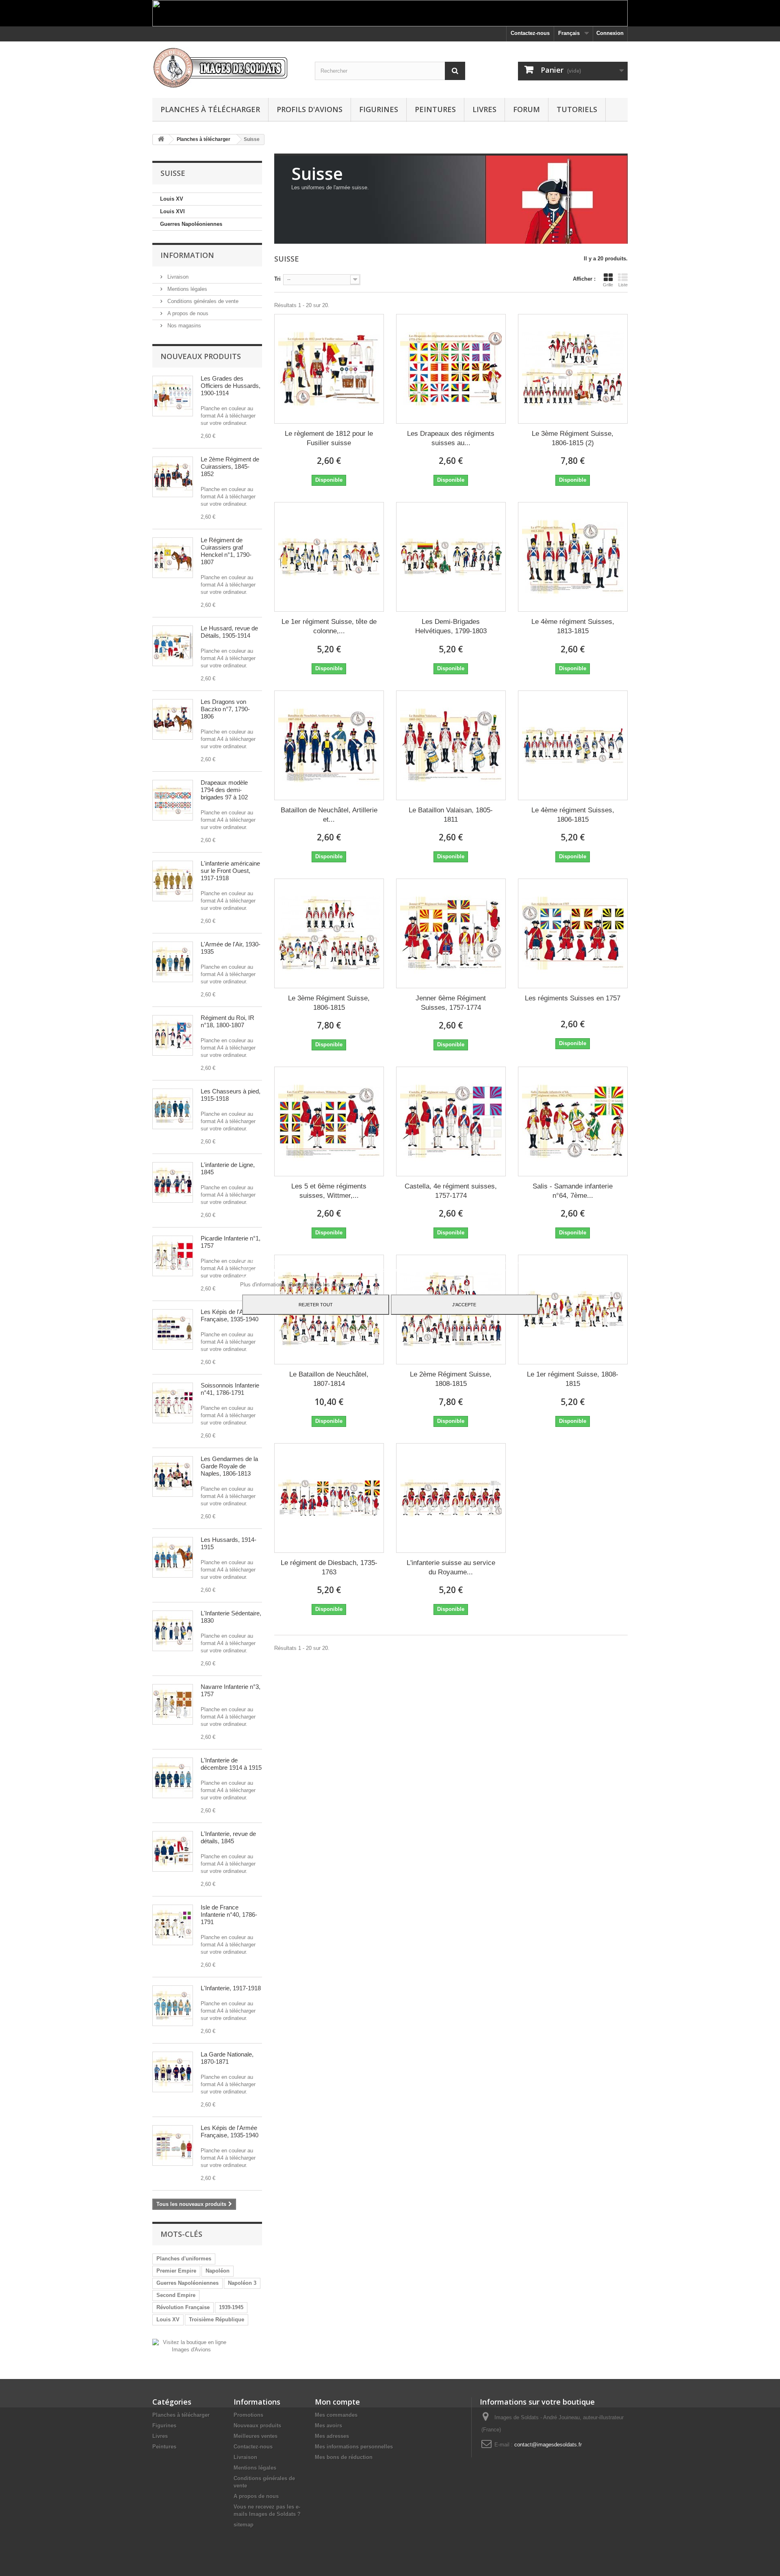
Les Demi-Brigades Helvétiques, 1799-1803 (451, 626)
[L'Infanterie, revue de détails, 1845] (173, 1851)
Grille (608, 285)
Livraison (177, 277)
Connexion (610, 33)
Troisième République (217, 2319)
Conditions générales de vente (202, 301)
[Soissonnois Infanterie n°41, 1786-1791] (173, 1403)
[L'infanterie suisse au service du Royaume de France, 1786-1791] (451, 1498)
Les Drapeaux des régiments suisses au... (451, 438)
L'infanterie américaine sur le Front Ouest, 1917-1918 (230, 871)
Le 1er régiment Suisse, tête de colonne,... (329, 626)
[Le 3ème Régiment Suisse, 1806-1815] (329, 933)
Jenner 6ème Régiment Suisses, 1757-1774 (451, 1003)
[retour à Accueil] (161, 140)
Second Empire (176, 2295)
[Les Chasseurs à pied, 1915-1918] (173, 1109)
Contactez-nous (530, 33)
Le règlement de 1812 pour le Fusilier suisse (329, 438)
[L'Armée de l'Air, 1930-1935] (173, 962)
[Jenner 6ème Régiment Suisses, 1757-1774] (451, 933)
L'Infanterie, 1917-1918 (231, 1988)
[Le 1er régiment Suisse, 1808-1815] (573, 1310)
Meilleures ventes (256, 2436)
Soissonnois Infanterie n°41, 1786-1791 (230, 1389)
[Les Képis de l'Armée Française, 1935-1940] (173, 1329)
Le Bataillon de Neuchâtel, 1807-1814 (329, 1379)
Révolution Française (183, 2307)
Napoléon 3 (242, 2283)
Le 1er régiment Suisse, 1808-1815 (573, 1379)
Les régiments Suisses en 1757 (573, 998)
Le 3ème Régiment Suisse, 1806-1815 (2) (573, 438)
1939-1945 (231, 2307)
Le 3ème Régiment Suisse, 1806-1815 (329, 1003)
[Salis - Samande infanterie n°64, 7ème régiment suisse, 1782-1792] (573, 1121)
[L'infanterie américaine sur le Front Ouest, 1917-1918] (173, 881)
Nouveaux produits (201, 356)
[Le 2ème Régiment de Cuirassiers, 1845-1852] (173, 477)
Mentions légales (186, 289)
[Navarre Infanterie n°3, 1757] (173, 1704)
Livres (484, 109)
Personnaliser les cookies (320, 1285)
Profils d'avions (310, 109)
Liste (623, 285)
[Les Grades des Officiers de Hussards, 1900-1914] (173, 396)
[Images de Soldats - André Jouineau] (227, 68)
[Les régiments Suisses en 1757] (573, 933)
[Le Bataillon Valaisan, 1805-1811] (451, 745)
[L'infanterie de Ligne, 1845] (173, 1182)
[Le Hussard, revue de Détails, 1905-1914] (173, 646)
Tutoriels (577, 109)
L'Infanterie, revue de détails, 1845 (228, 1837)
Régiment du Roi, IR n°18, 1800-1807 (227, 1021)
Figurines (379, 109)
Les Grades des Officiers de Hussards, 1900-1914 (231, 386)
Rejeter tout (316, 1305)
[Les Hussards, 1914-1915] (173, 1557)
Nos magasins (183, 326)
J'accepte (464, 1305)
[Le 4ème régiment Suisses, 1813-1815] (573, 557)
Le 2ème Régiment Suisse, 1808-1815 (451, 1379)
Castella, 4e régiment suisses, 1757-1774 (451, 1191)
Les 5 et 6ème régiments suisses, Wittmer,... (329, 1191)
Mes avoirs (328, 2426)
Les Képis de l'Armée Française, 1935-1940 (230, 1315)
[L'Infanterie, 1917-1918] (173, 2006)
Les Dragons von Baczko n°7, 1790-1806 (225, 709)
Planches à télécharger (210, 109)
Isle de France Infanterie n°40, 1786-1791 (229, 1915)
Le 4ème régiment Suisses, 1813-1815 (573, 626)
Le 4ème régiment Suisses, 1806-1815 (573, 815)
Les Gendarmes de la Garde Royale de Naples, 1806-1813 (229, 1466)
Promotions (248, 2415)
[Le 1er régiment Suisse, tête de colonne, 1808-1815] (329, 557)
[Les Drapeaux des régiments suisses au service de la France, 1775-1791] (451, 369)
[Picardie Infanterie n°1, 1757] (173, 1256)
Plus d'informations (263, 1285)
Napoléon (218, 2271)
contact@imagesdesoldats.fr (548, 2445)
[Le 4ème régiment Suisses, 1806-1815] (573, 745)
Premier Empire (176, 2271)
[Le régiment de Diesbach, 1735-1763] (329, 1498)
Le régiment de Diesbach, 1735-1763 (329, 1567)
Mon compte (337, 2402)
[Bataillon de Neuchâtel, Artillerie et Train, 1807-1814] (329, 745)
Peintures (435, 109)
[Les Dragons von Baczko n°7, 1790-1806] (173, 719)
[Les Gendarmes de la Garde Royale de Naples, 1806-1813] (173, 1476)
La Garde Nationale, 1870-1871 (227, 2058)
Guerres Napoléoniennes (191, 224)
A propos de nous (187, 313)
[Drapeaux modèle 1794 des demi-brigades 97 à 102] (173, 800)
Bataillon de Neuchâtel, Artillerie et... (329, 815)
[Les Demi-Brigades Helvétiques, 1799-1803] (451, 557)
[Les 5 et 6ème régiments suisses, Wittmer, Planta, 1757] (329, 1121)
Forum (526, 109)
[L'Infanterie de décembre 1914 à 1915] (173, 1778)
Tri (277, 279)
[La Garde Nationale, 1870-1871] (173, 2072)
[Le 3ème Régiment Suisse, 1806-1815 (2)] (573, 369)
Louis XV (172, 199)
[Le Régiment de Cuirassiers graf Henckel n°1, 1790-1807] (173, 558)
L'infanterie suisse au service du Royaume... (451, 1567)
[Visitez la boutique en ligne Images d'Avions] (191, 2345)
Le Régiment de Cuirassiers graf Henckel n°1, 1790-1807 (226, 551)
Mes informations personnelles (354, 2447)
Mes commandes (336, 2415)
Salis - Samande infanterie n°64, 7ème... (573, 1191)
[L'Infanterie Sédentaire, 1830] (173, 1631)
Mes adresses (332, 2436)
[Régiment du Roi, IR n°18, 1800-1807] (173, 1035)
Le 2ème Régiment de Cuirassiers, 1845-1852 (230, 466)
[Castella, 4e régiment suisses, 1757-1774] (451, 1121)
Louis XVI (172, 211)
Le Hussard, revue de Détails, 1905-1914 (229, 632)
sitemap (244, 2525)
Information (187, 255)
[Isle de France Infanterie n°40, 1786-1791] (173, 1925)
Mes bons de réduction (344, 2457)
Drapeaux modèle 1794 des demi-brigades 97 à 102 (224, 790)
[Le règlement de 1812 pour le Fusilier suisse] (329, 369)
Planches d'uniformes (184, 2259)
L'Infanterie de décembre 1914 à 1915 (231, 1764)
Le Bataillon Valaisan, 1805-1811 (451, 815)
